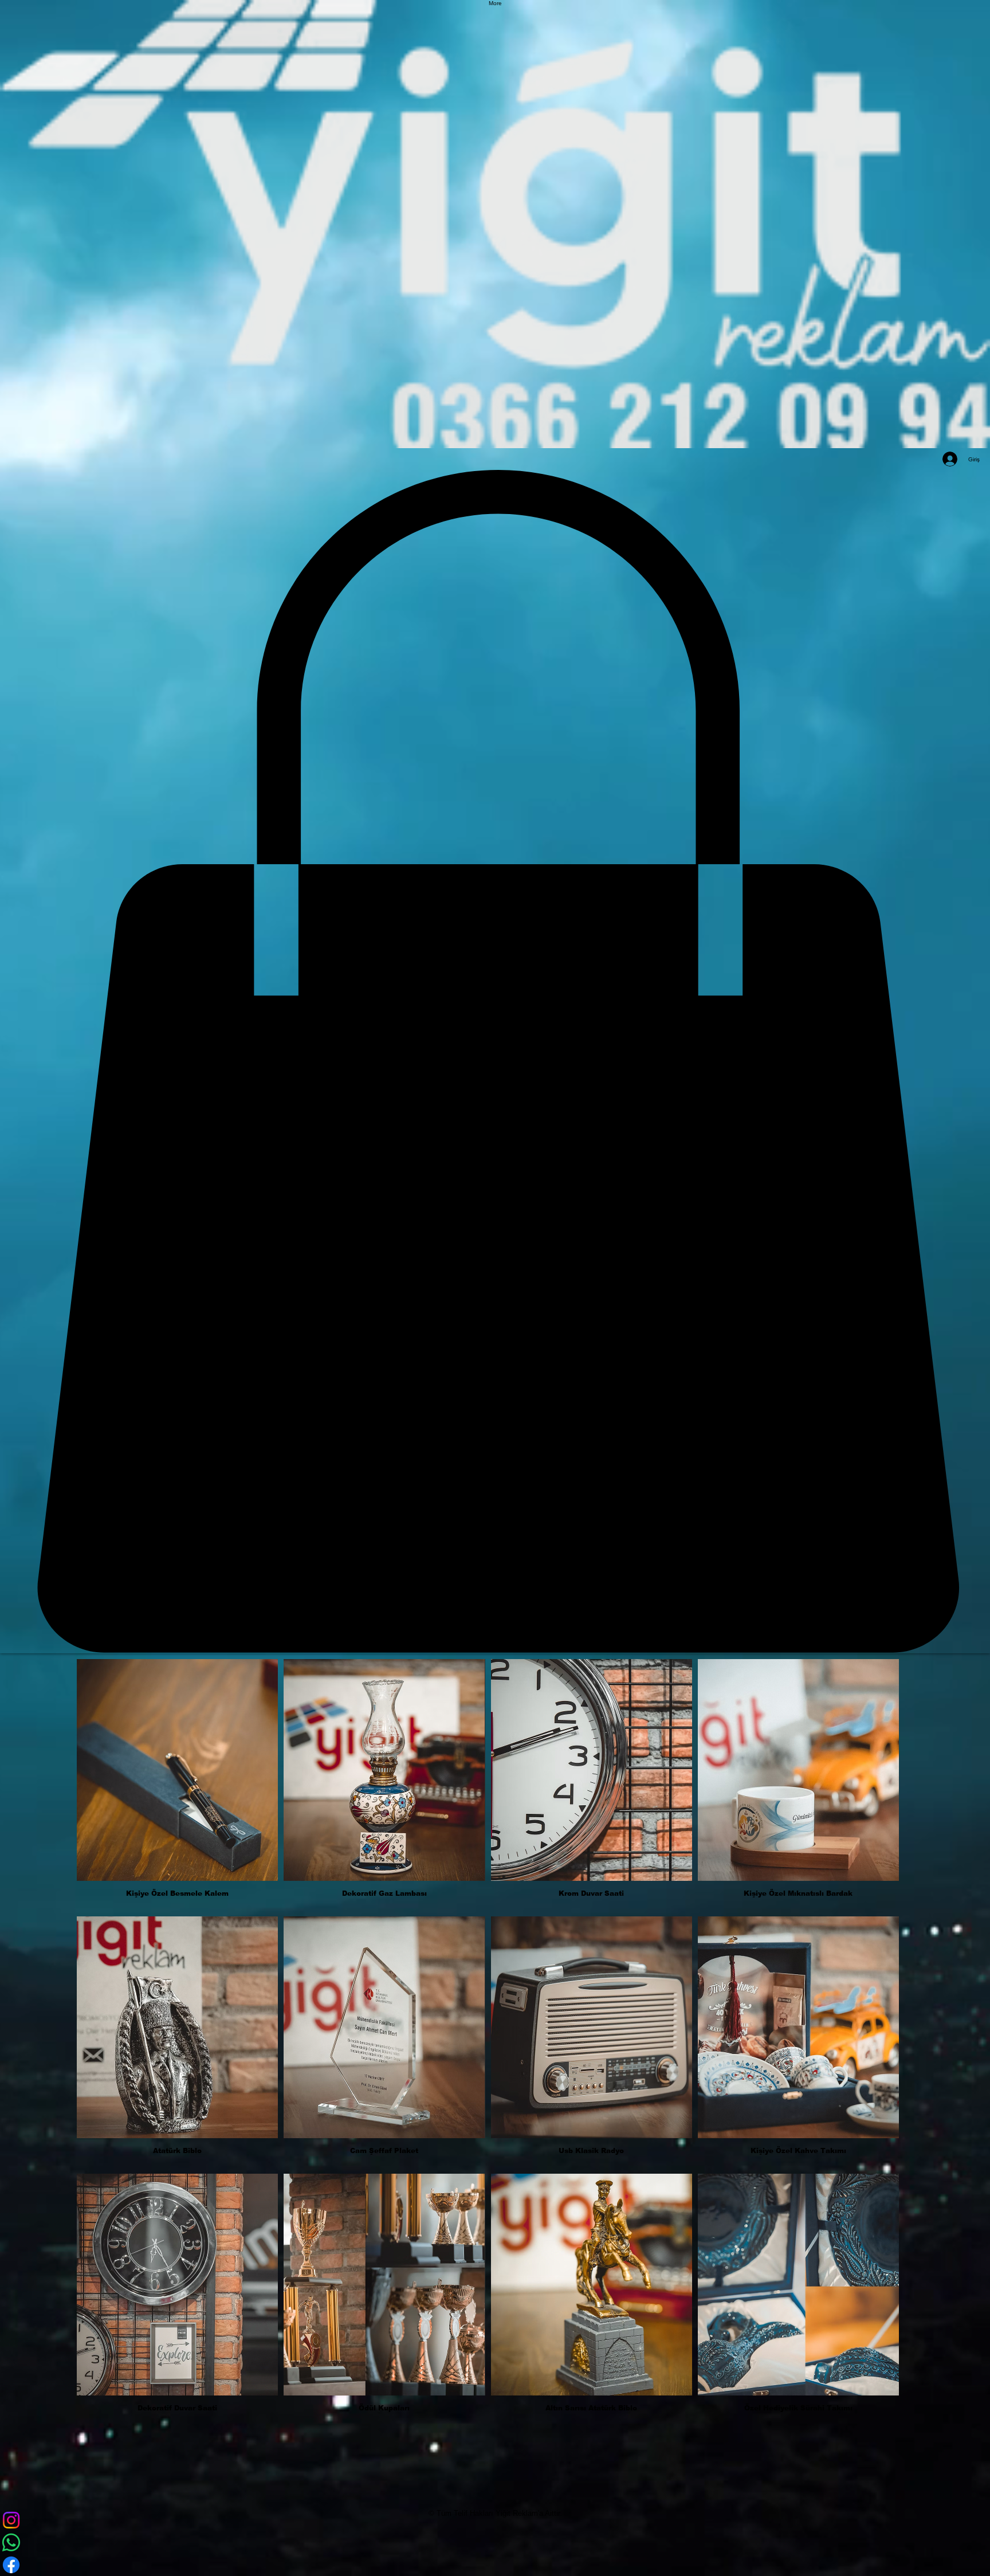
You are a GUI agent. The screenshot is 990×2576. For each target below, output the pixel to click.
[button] (177, 1785)
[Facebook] (495, 2565)
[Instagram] (495, 2520)
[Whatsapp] (495, 2542)
